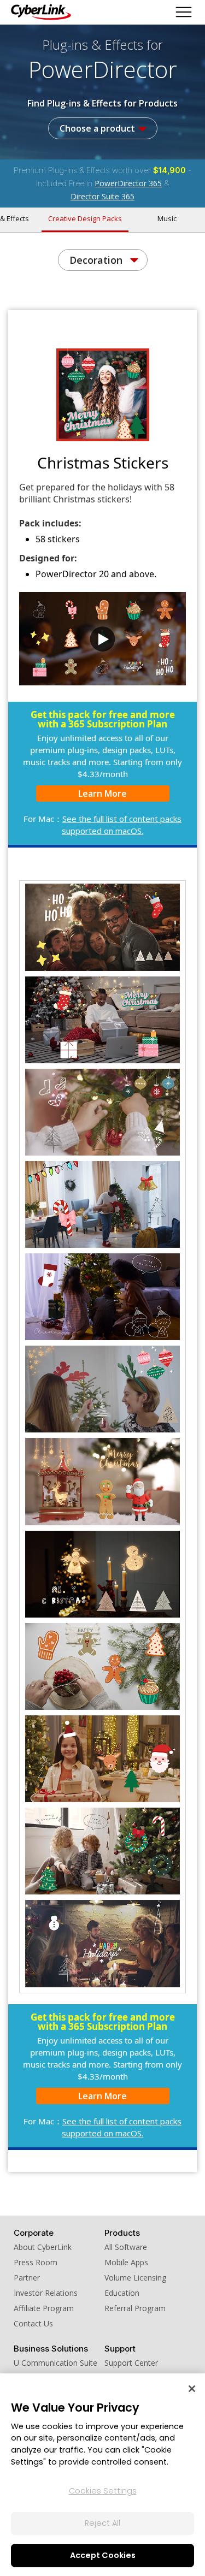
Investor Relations (46, 2293)
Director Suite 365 (102, 196)
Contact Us (33, 2323)
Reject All (102, 2523)
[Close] (192, 2389)
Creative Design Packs (85, 218)
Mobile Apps (126, 2262)
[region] (102, 2475)
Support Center (131, 2363)
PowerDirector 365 (128, 183)
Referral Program (135, 2308)
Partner (27, 2278)
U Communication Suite (55, 2363)
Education (122, 2293)
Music (167, 218)
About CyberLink (43, 2247)
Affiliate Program (44, 2308)
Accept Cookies (103, 2555)
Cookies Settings (103, 2491)
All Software (126, 2247)
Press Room (36, 2262)
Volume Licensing (135, 2278)
